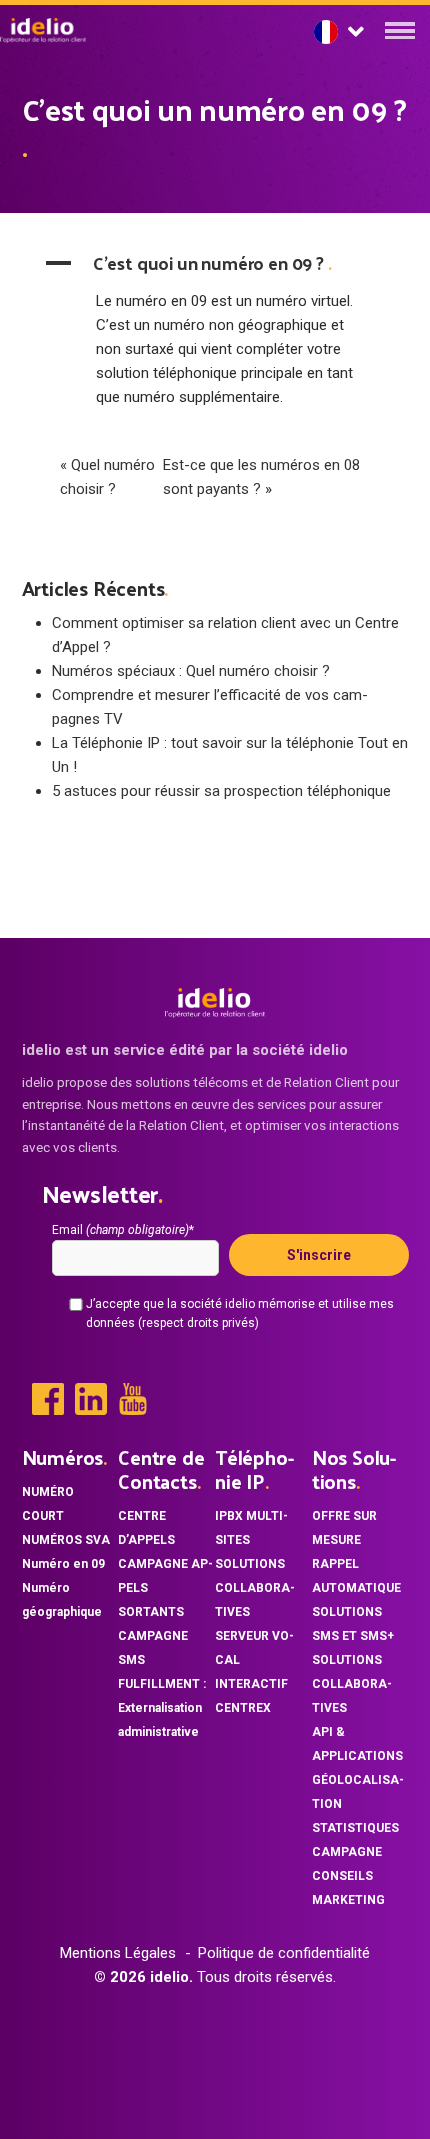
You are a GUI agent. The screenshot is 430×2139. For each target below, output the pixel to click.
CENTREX (243, 1708)
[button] (215, 263)
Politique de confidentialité (284, 1953)
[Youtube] (133, 1399)
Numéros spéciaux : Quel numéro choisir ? (191, 671)
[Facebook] (48, 1399)
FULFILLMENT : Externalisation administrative (162, 1708)
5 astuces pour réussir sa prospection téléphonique (221, 791)
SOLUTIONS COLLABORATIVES (255, 1588)
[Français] (339, 32)
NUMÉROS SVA (66, 1540)
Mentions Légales (118, 1953)
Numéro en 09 (63, 1564)
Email (123, 1230)
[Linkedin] (91, 1399)
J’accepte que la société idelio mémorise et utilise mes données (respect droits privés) (240, 1313)
